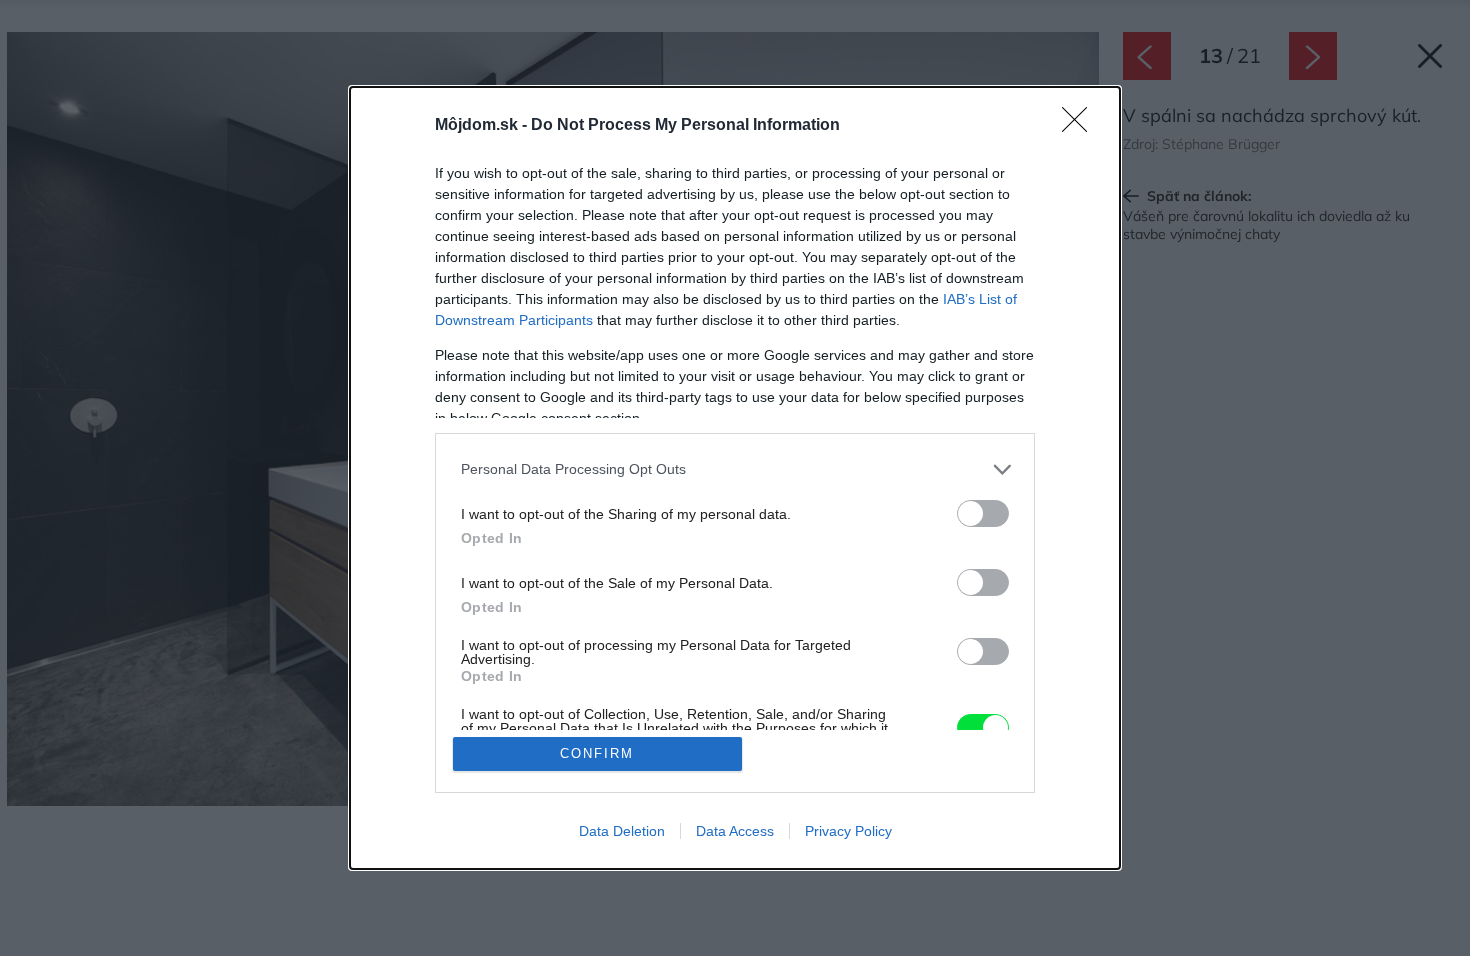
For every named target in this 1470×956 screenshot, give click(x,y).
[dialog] (735, 478)
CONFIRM (597, 753)
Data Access (735, 831)
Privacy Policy (848, 831)
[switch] (983, 513)
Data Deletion (622, 831)
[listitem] (735, 469)
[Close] (1081, 126)
